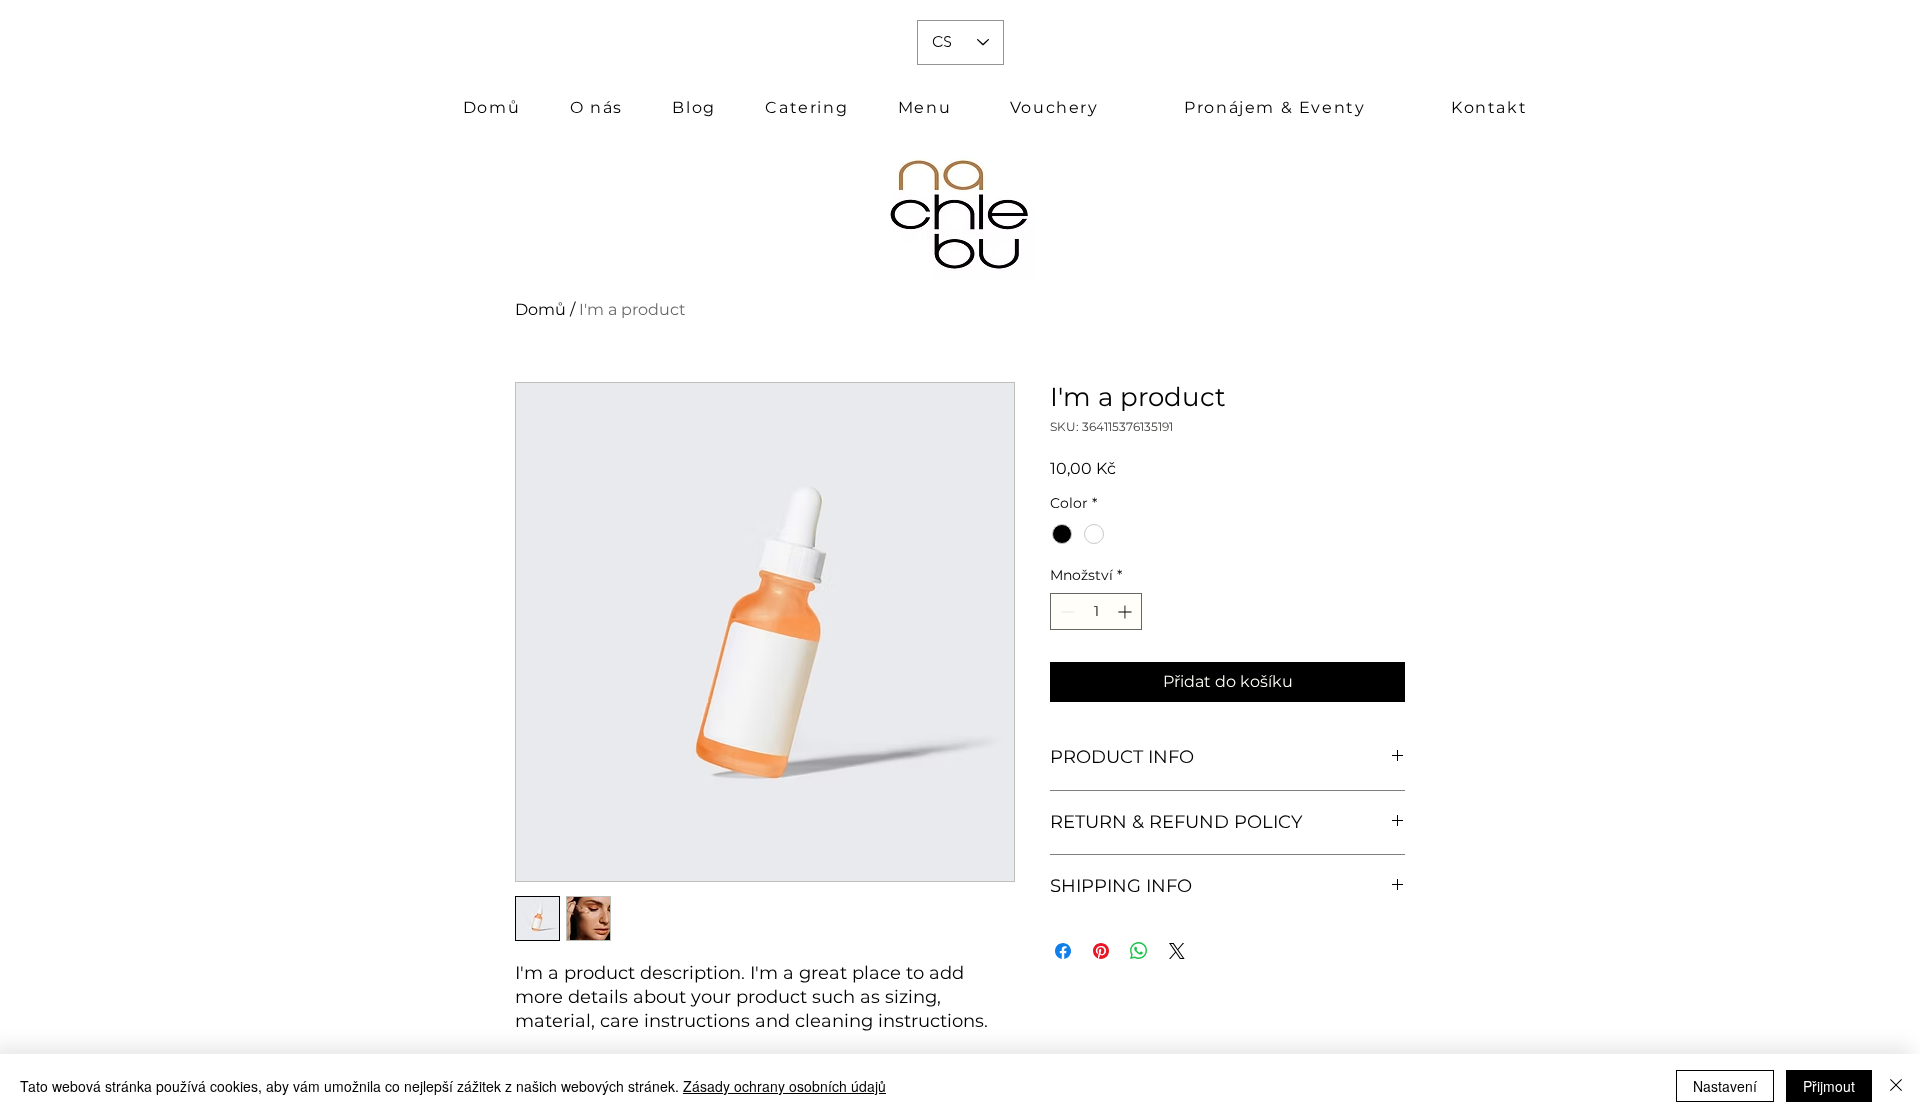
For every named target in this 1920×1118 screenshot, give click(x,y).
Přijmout (1829, 1086)
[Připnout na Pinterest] (1101, 951)
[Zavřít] (1896, 1086)
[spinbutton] (1096, 611)
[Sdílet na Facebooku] (1063, 951)
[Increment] (1126, 611)
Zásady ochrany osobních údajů (784, 1086)
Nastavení (1725, 1086)
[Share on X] (1177, 951)
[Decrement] (1065, 611)
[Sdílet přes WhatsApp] (1139, 951)
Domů (540, 309)
